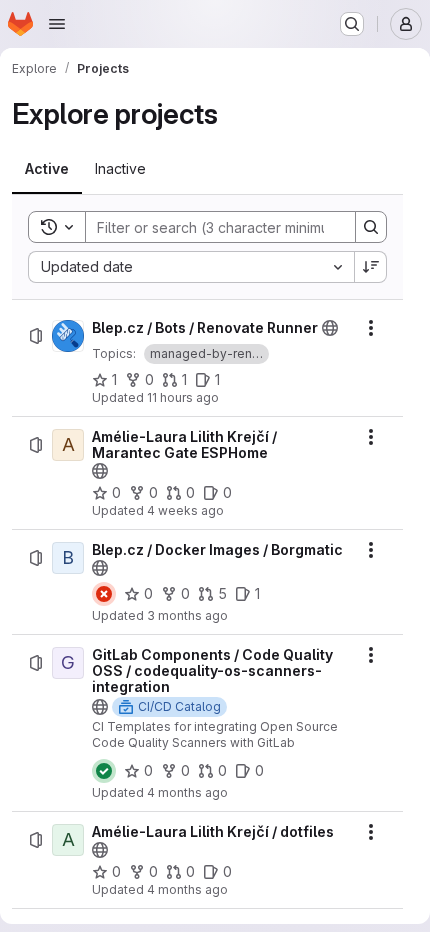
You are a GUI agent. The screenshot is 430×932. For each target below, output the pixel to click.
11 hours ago (183, 397)
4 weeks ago (185, 510)
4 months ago (187, 792)
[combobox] (191, 267)
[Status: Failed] (104, 594)
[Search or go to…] (352, 24)
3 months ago (187, 615)
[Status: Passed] (104, 771)
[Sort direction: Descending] (371, 267)
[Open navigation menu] (57, 24)
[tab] (47, 169)
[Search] (371, 227)
